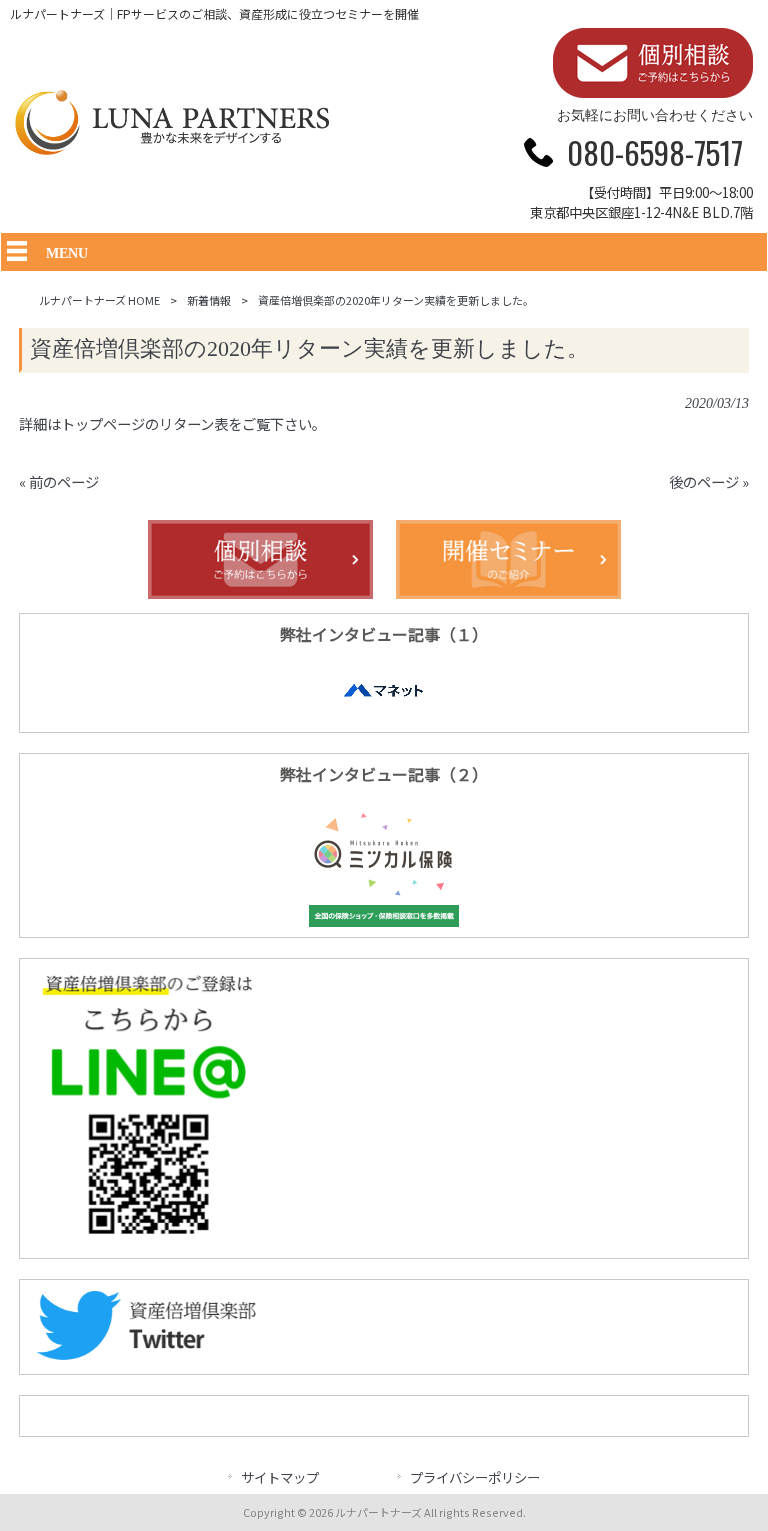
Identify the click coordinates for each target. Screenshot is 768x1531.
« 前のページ (59, 481)
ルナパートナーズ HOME (99, 300)
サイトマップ (280, 1477)
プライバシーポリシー (475, 1477)
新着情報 (209, 300)
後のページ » (709, 481)
